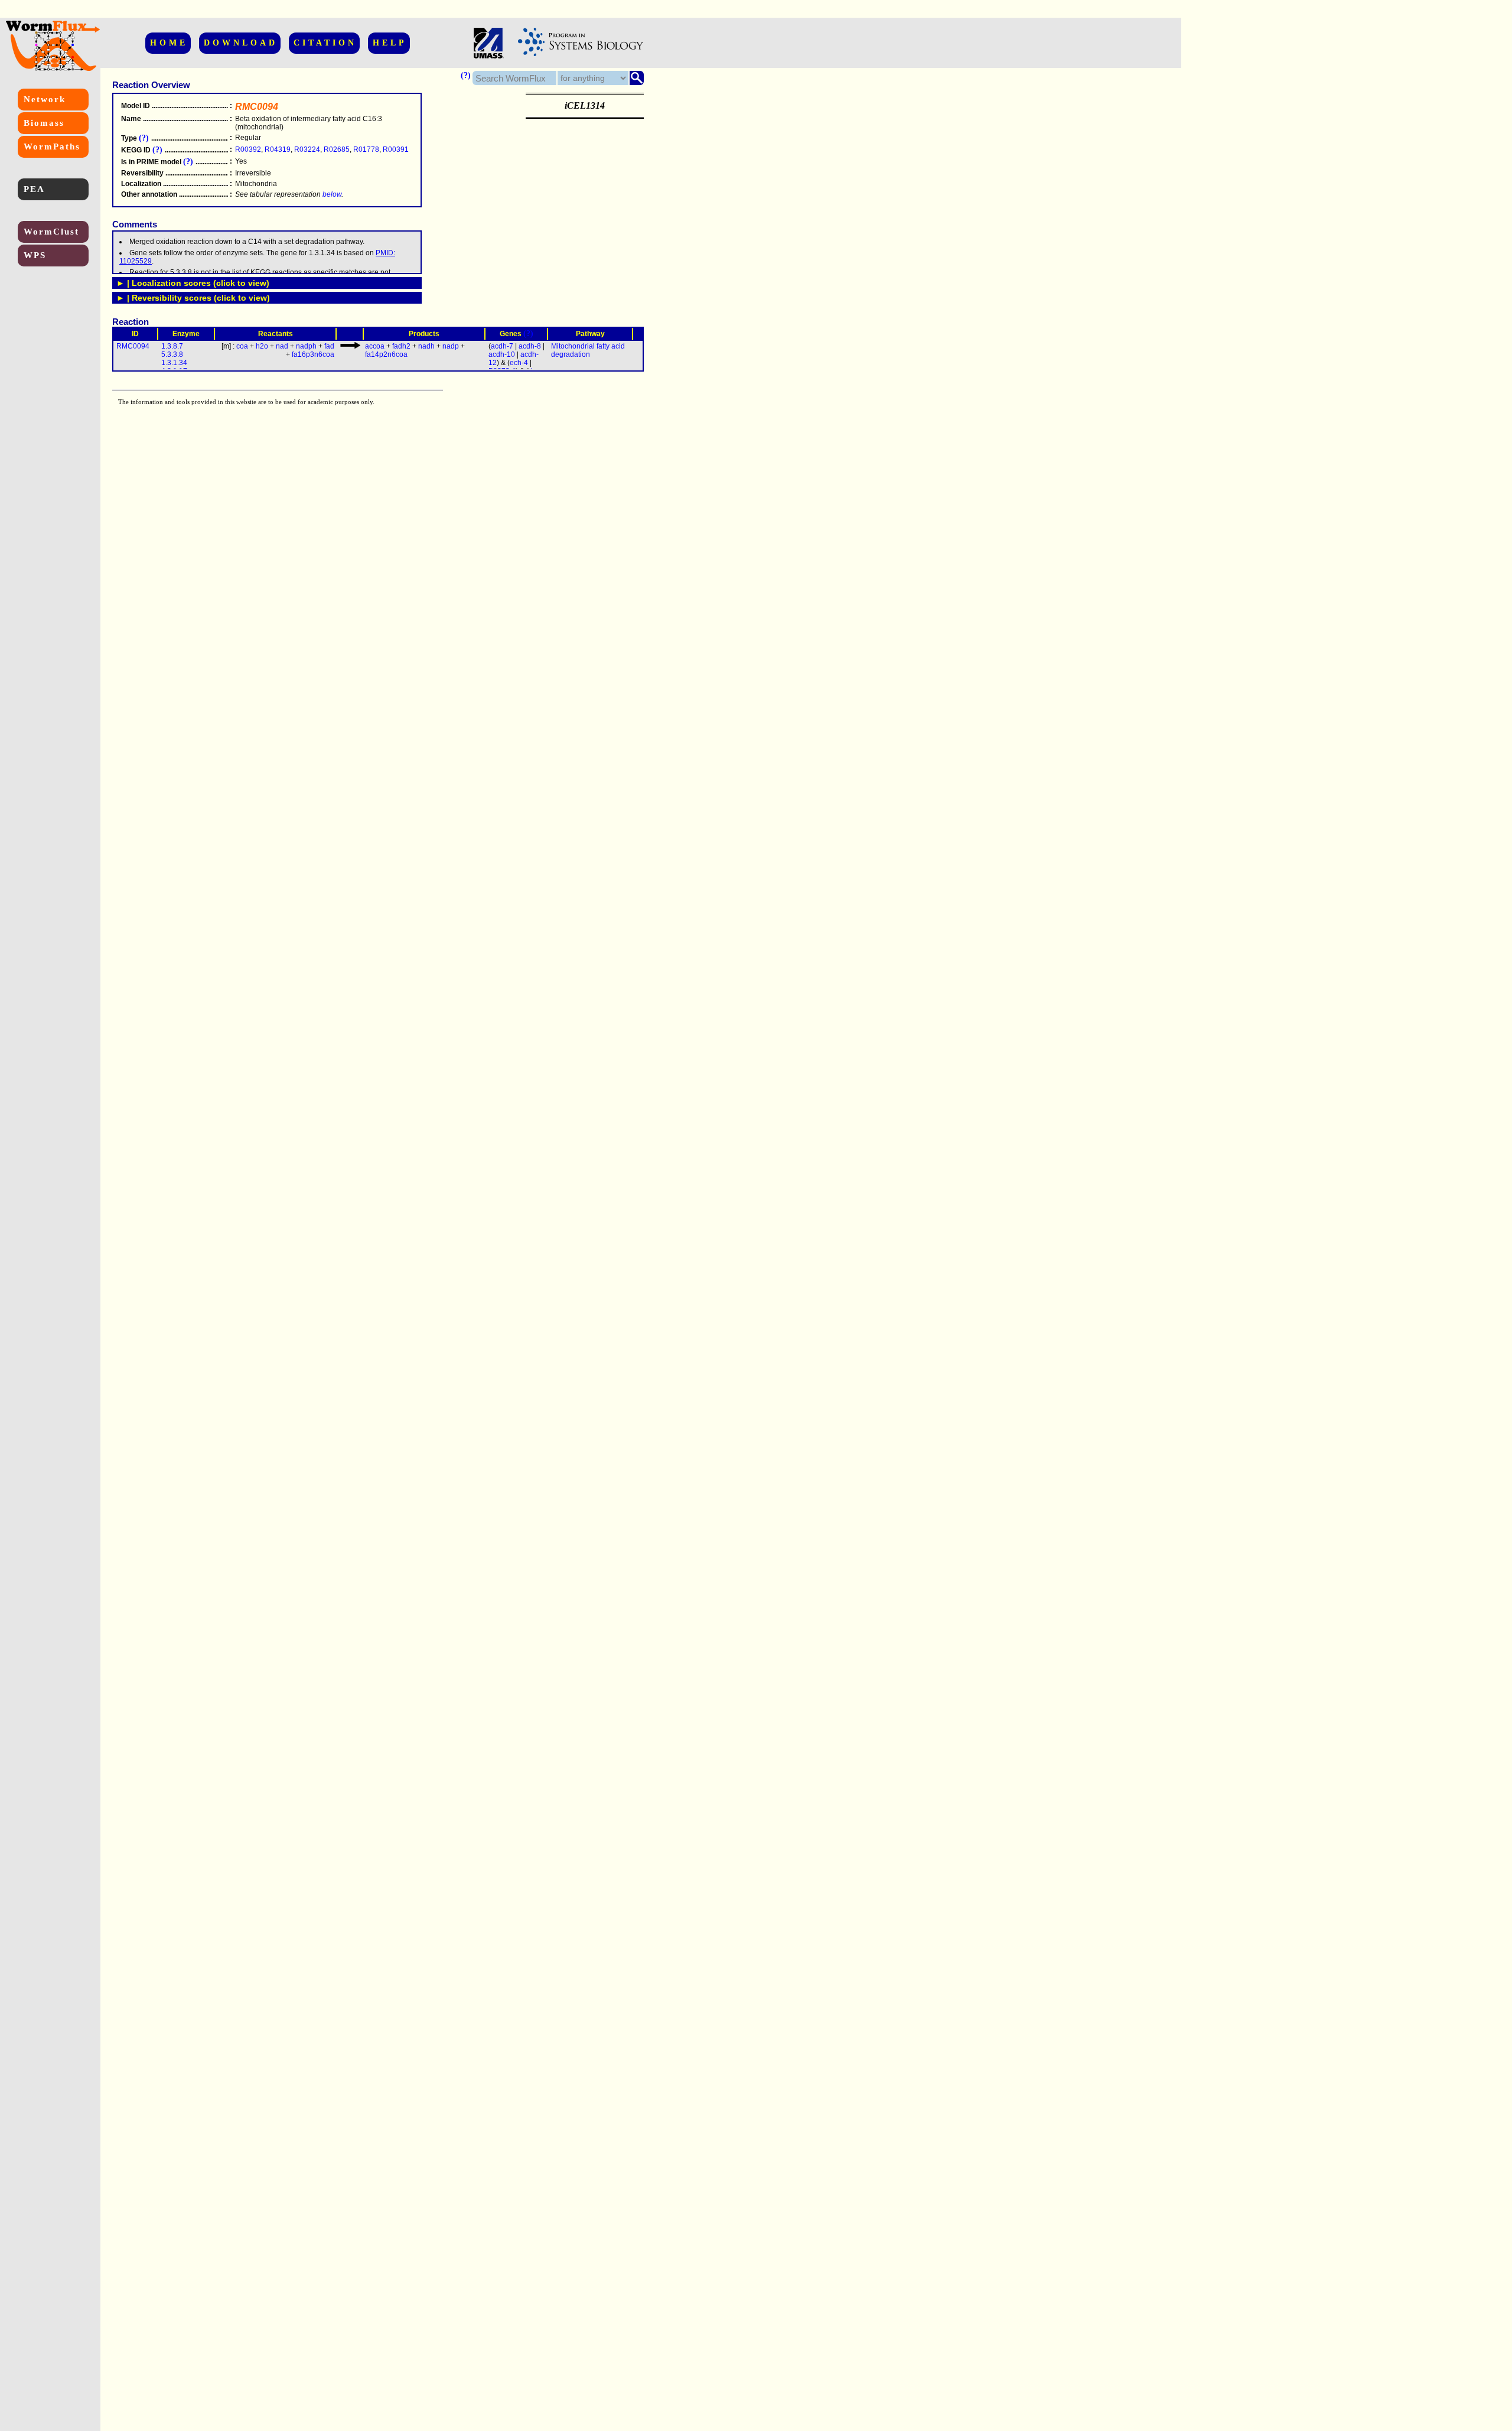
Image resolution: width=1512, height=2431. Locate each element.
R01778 (366, 149)
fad (329, 346)
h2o (262, 346)
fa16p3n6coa (313, 354)
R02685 (337, 149)
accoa (375, 346)
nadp (451, 346)
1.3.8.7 (172, 346)
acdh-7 (502, 346)
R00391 (396, 149)
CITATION (325, 43)
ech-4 (519, 363)
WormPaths (52, 147)
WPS (35, 255)
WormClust (51, 232)
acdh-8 (530, 346)
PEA (34, 189)
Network (45, 99)
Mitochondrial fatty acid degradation (588, 350)
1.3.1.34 (174, 363)
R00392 (248, 149)
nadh (426, 346)
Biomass (44, 123)
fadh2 (401, 346)
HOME (169, 43)
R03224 (307, 149)
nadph (306, 346)
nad (282, 346)
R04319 (278, 149)
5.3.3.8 (172, 354)
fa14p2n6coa (386, 354)
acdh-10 (502, 354)
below (332, 194)
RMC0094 (133, 346)
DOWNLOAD (241, 43)
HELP (390, 43)
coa (242, 346)
